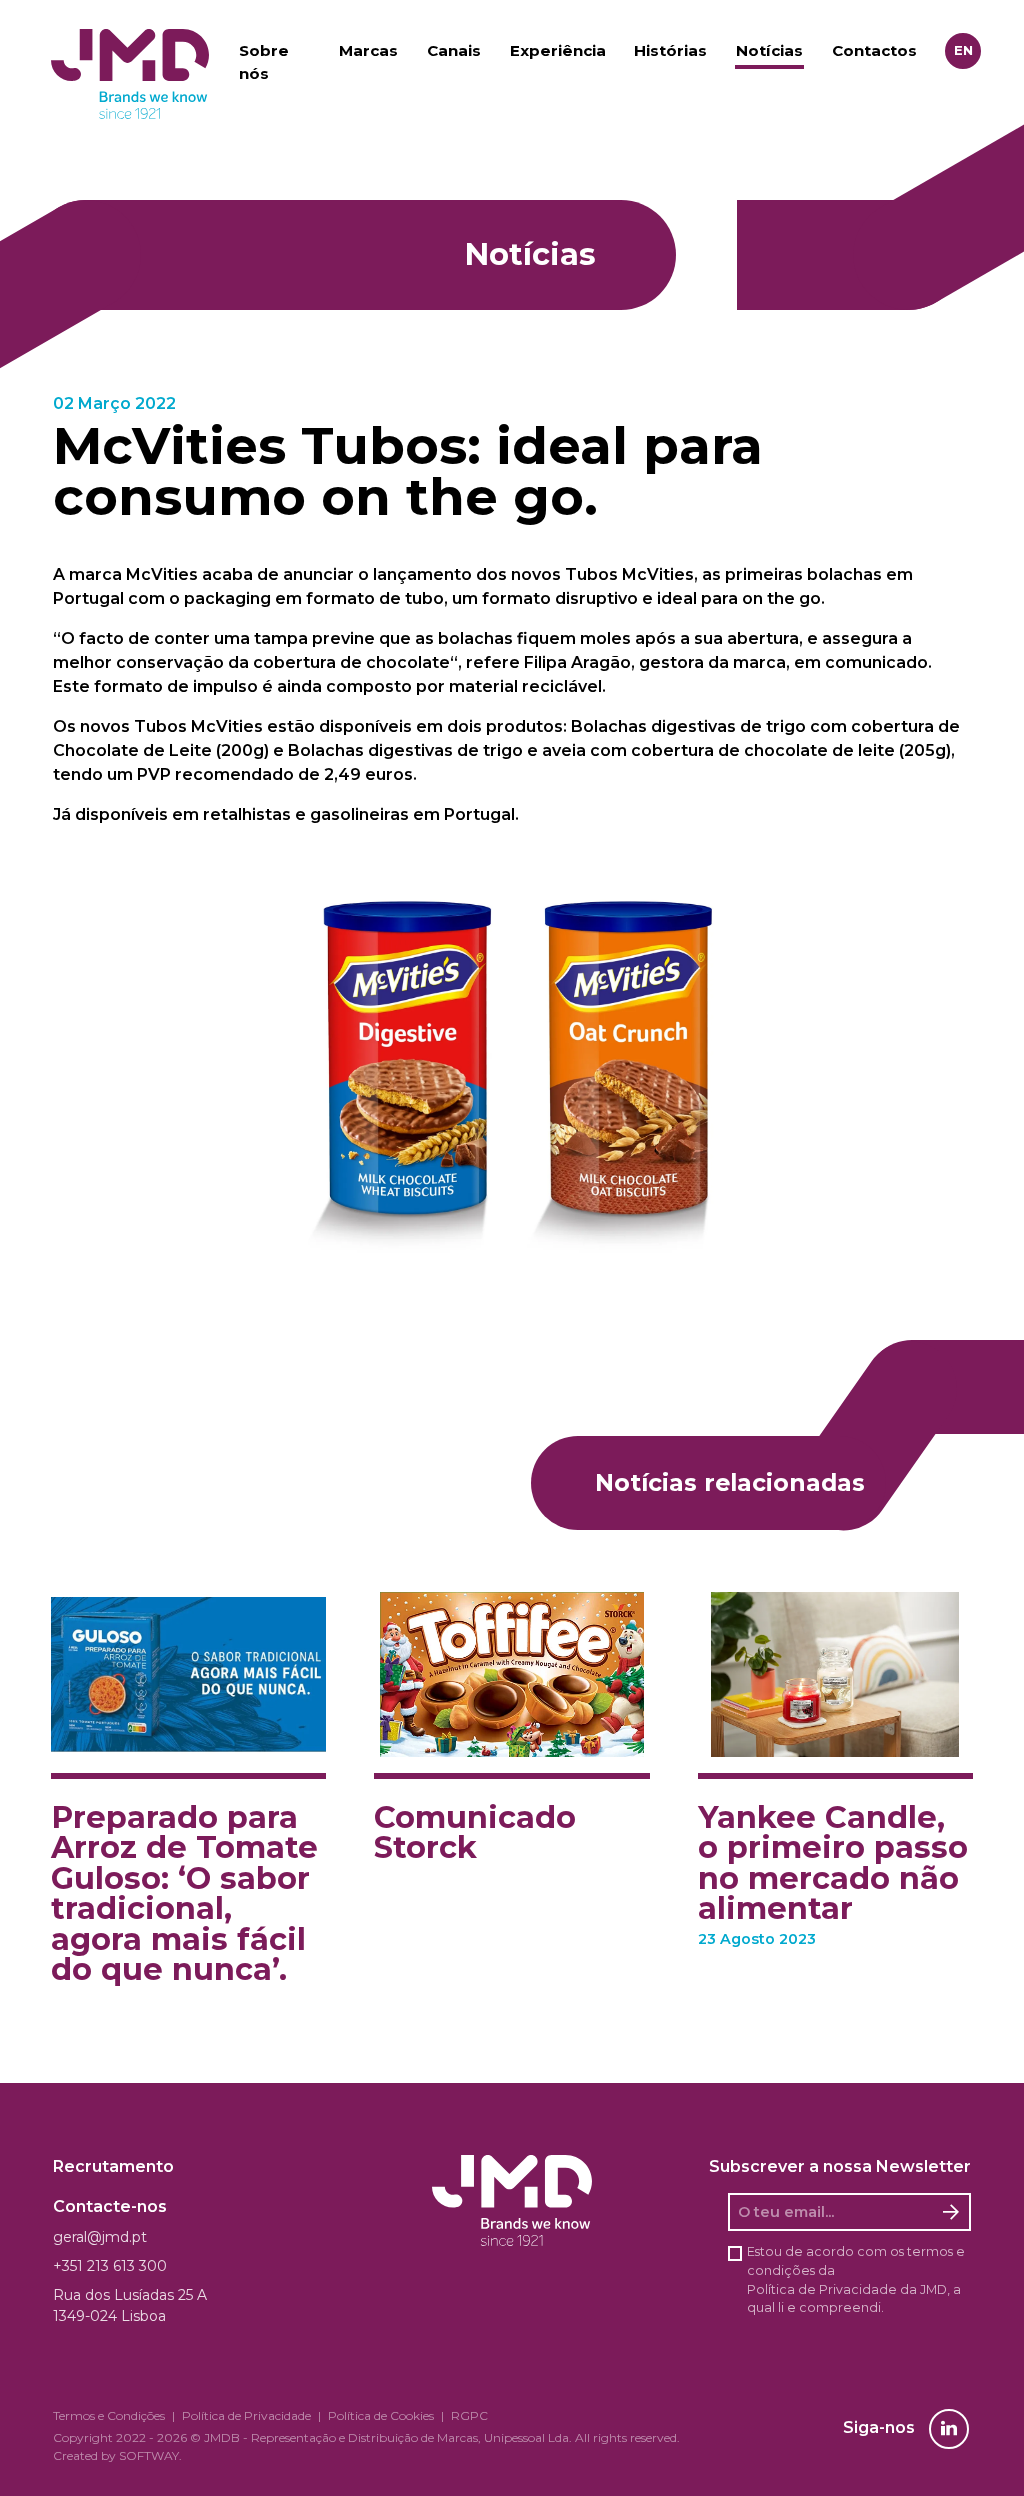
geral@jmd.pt (100, 2237)
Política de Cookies (381, 2415)
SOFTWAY (149, 2455)
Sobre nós (264, 62)
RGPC (469, 2415)
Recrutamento (113, 2166)
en (963, 50)
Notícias (769, 50)
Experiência (558, 50)
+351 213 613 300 (110, 2266)
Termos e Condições (109, 2415)
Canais (454, 50)
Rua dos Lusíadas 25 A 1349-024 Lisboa (130, 2305)
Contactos (874, 50)
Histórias (670, 50)
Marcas (368, 50)
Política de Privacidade (822, 2289)
